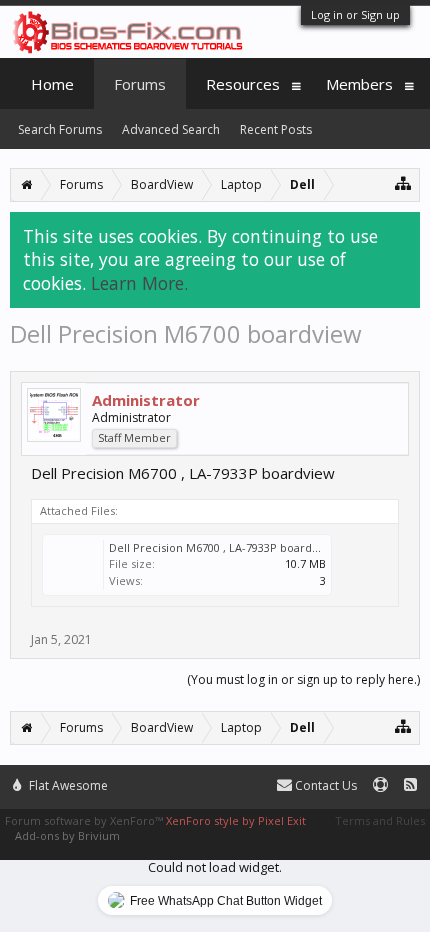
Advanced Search (171, 129)
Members (359, 84)
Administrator (146, 400)
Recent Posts (276, 129)
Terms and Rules (380, 820)
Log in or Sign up (355, 14)
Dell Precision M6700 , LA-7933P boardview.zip (232, 547)
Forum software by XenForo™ (85, 820)
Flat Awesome (67, 785)
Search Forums (60, 129)
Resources (243, 84)
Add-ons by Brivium (67, 835)
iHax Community (215, 777)
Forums (140, 84)
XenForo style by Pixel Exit (236, 820)
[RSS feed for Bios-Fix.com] (410, 785)
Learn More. (139, 283)
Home (52, 84)
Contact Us (324, 785)
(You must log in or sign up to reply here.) (303, 679)
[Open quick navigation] (403, 182)
